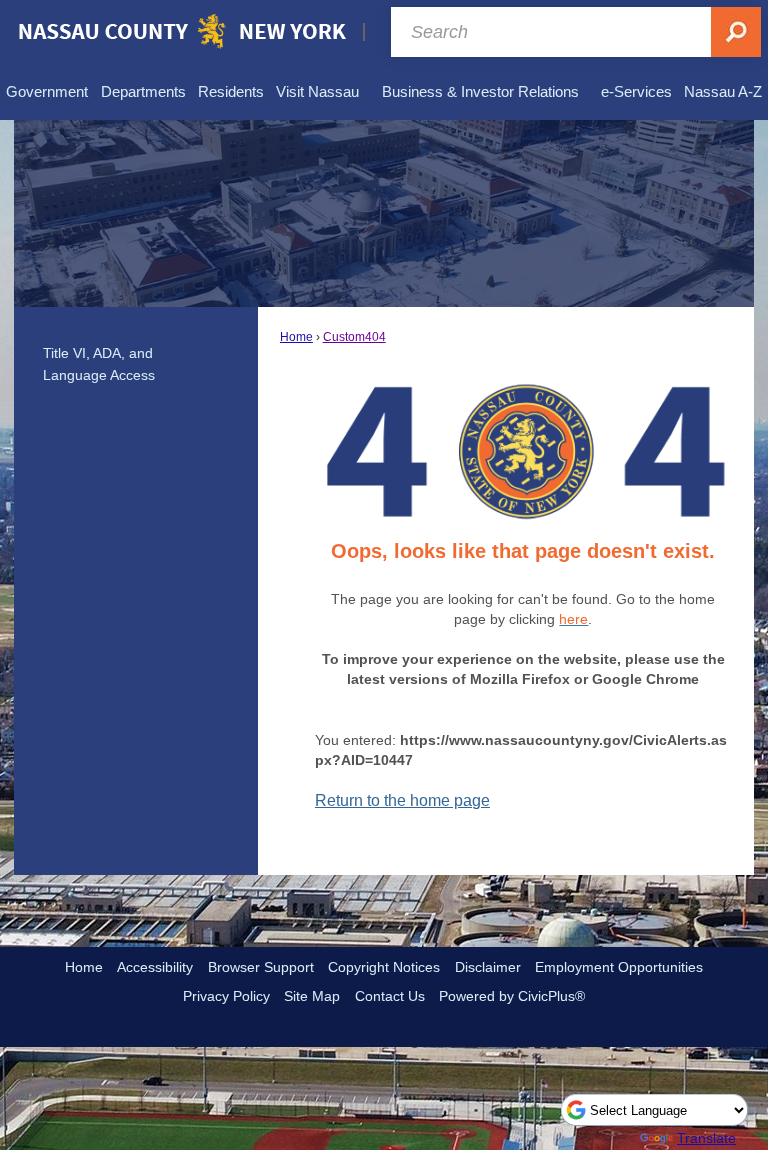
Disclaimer (488, 967)
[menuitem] (47, 92)
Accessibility (155, 967)
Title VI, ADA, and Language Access (99, 364)
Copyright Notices (384, 967)
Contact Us (390, 996)
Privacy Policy (226, 996)
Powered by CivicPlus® (512, 996)
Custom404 (354, 337)
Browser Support (261, 967)
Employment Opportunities (619, 967)
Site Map (312, 996)
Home (296, 337)
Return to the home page (402, 800)
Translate (706, 1138)
